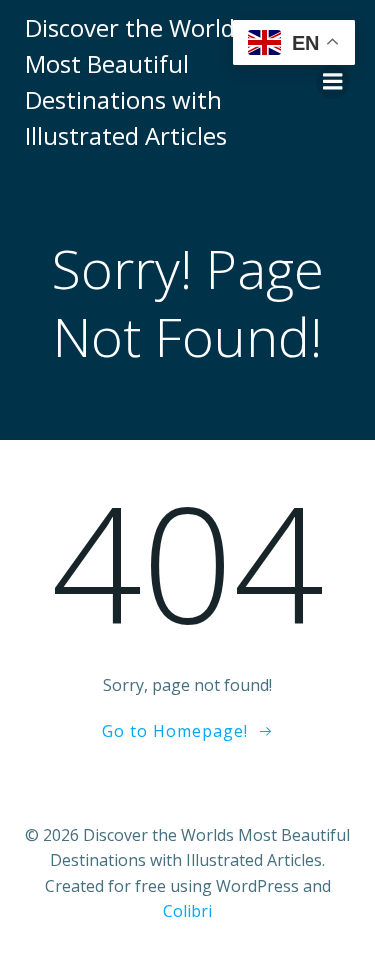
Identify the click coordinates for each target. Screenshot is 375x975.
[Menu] (333, 82)
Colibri (187, 911)
